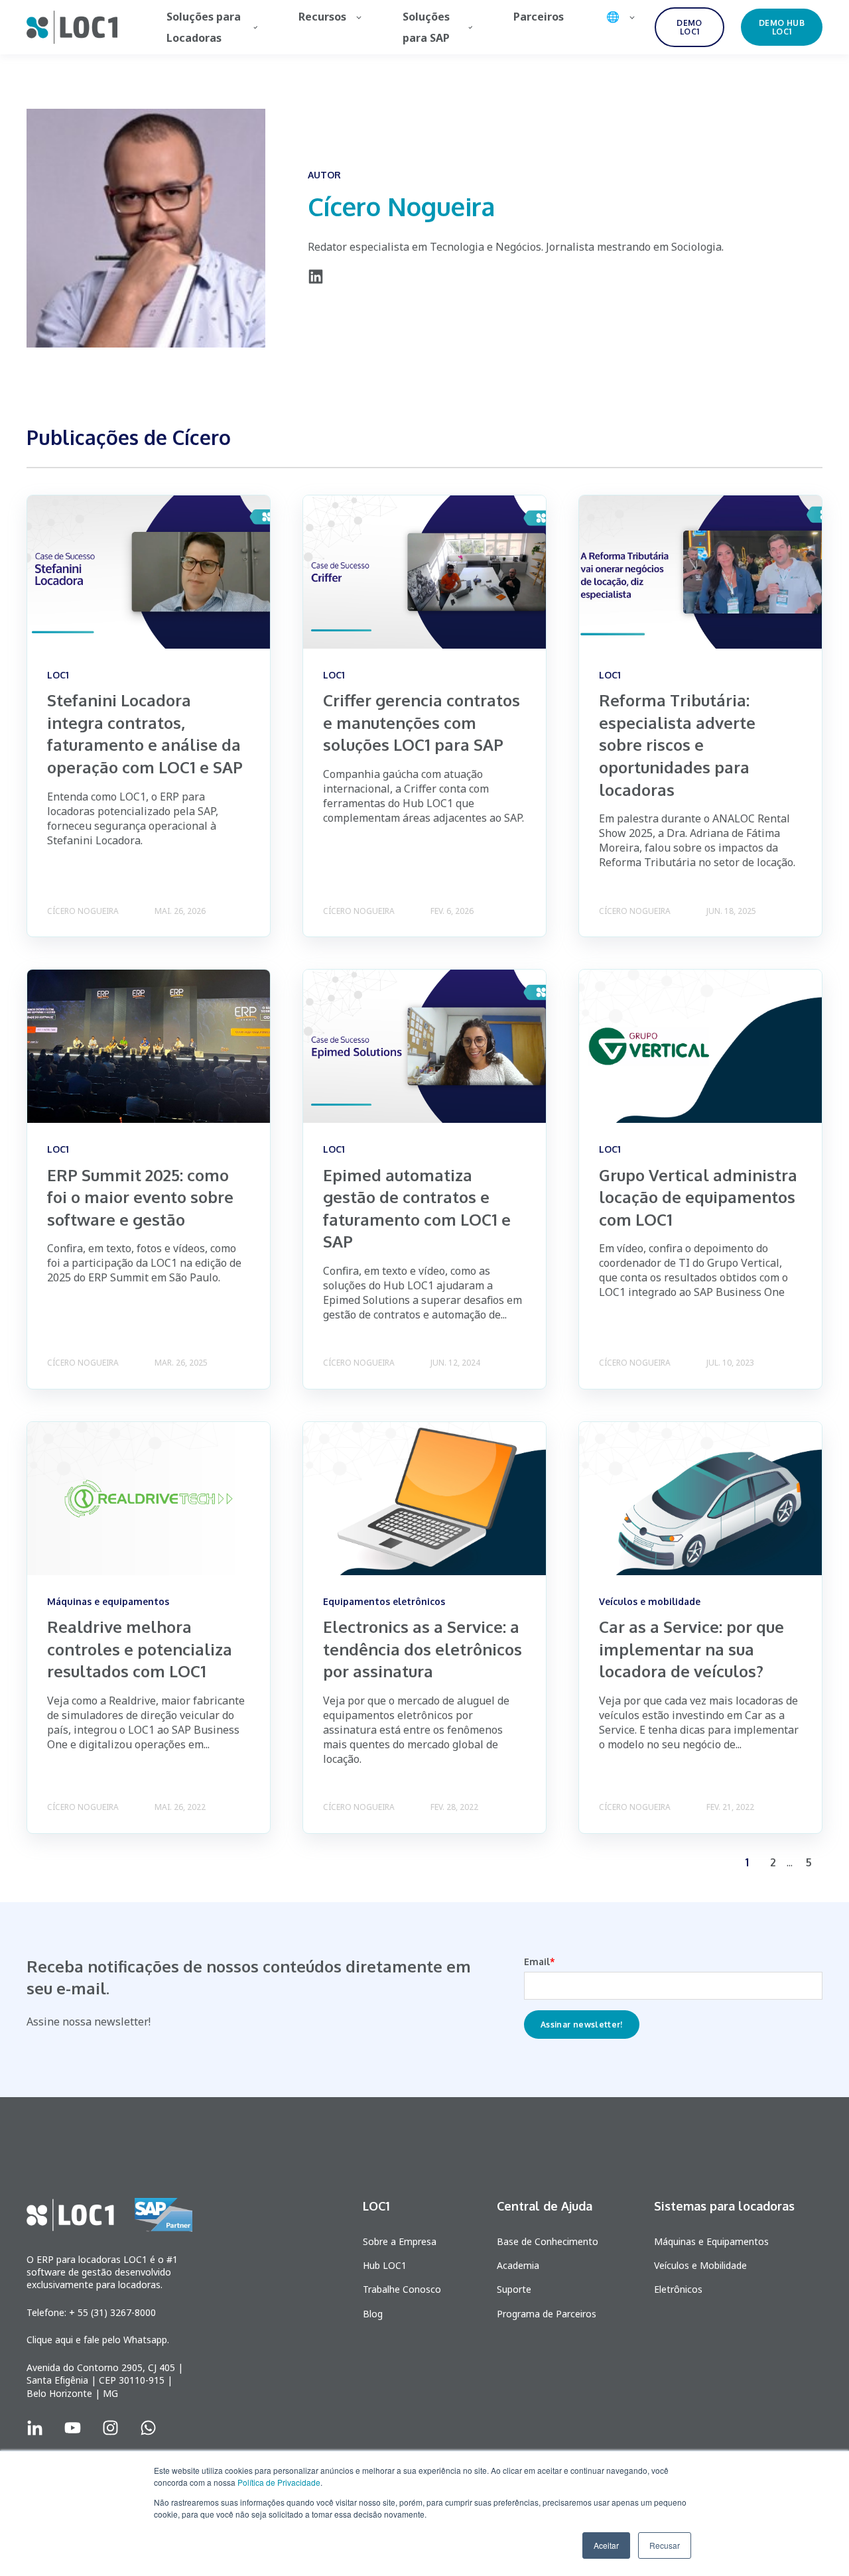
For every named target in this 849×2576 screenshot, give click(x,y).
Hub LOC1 (385, 2265)
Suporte (514, 2289)
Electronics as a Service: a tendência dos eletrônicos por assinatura (423, 1649)
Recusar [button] (665, 2545)
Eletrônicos (678, 2289)
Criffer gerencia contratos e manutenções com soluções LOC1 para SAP (422, 722)
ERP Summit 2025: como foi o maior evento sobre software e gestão (140, 1197)
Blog (373, 2314)
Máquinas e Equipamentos (711, 2241)
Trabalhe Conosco (402, 2289)
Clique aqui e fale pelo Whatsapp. (98, 2340)
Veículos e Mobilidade (700, 2265)
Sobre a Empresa (400, 2241)
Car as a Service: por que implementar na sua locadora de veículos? (691, 1649)
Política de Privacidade (279, 2482)
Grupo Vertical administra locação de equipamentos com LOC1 (698, 1197)
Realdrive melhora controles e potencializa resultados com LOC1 (140, 1649)
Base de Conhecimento (548, 2241)
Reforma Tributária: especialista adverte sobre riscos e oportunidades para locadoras (677, 744)
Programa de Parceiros (547, 2314)
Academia (518, 2265)
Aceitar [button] (606, 2545)
